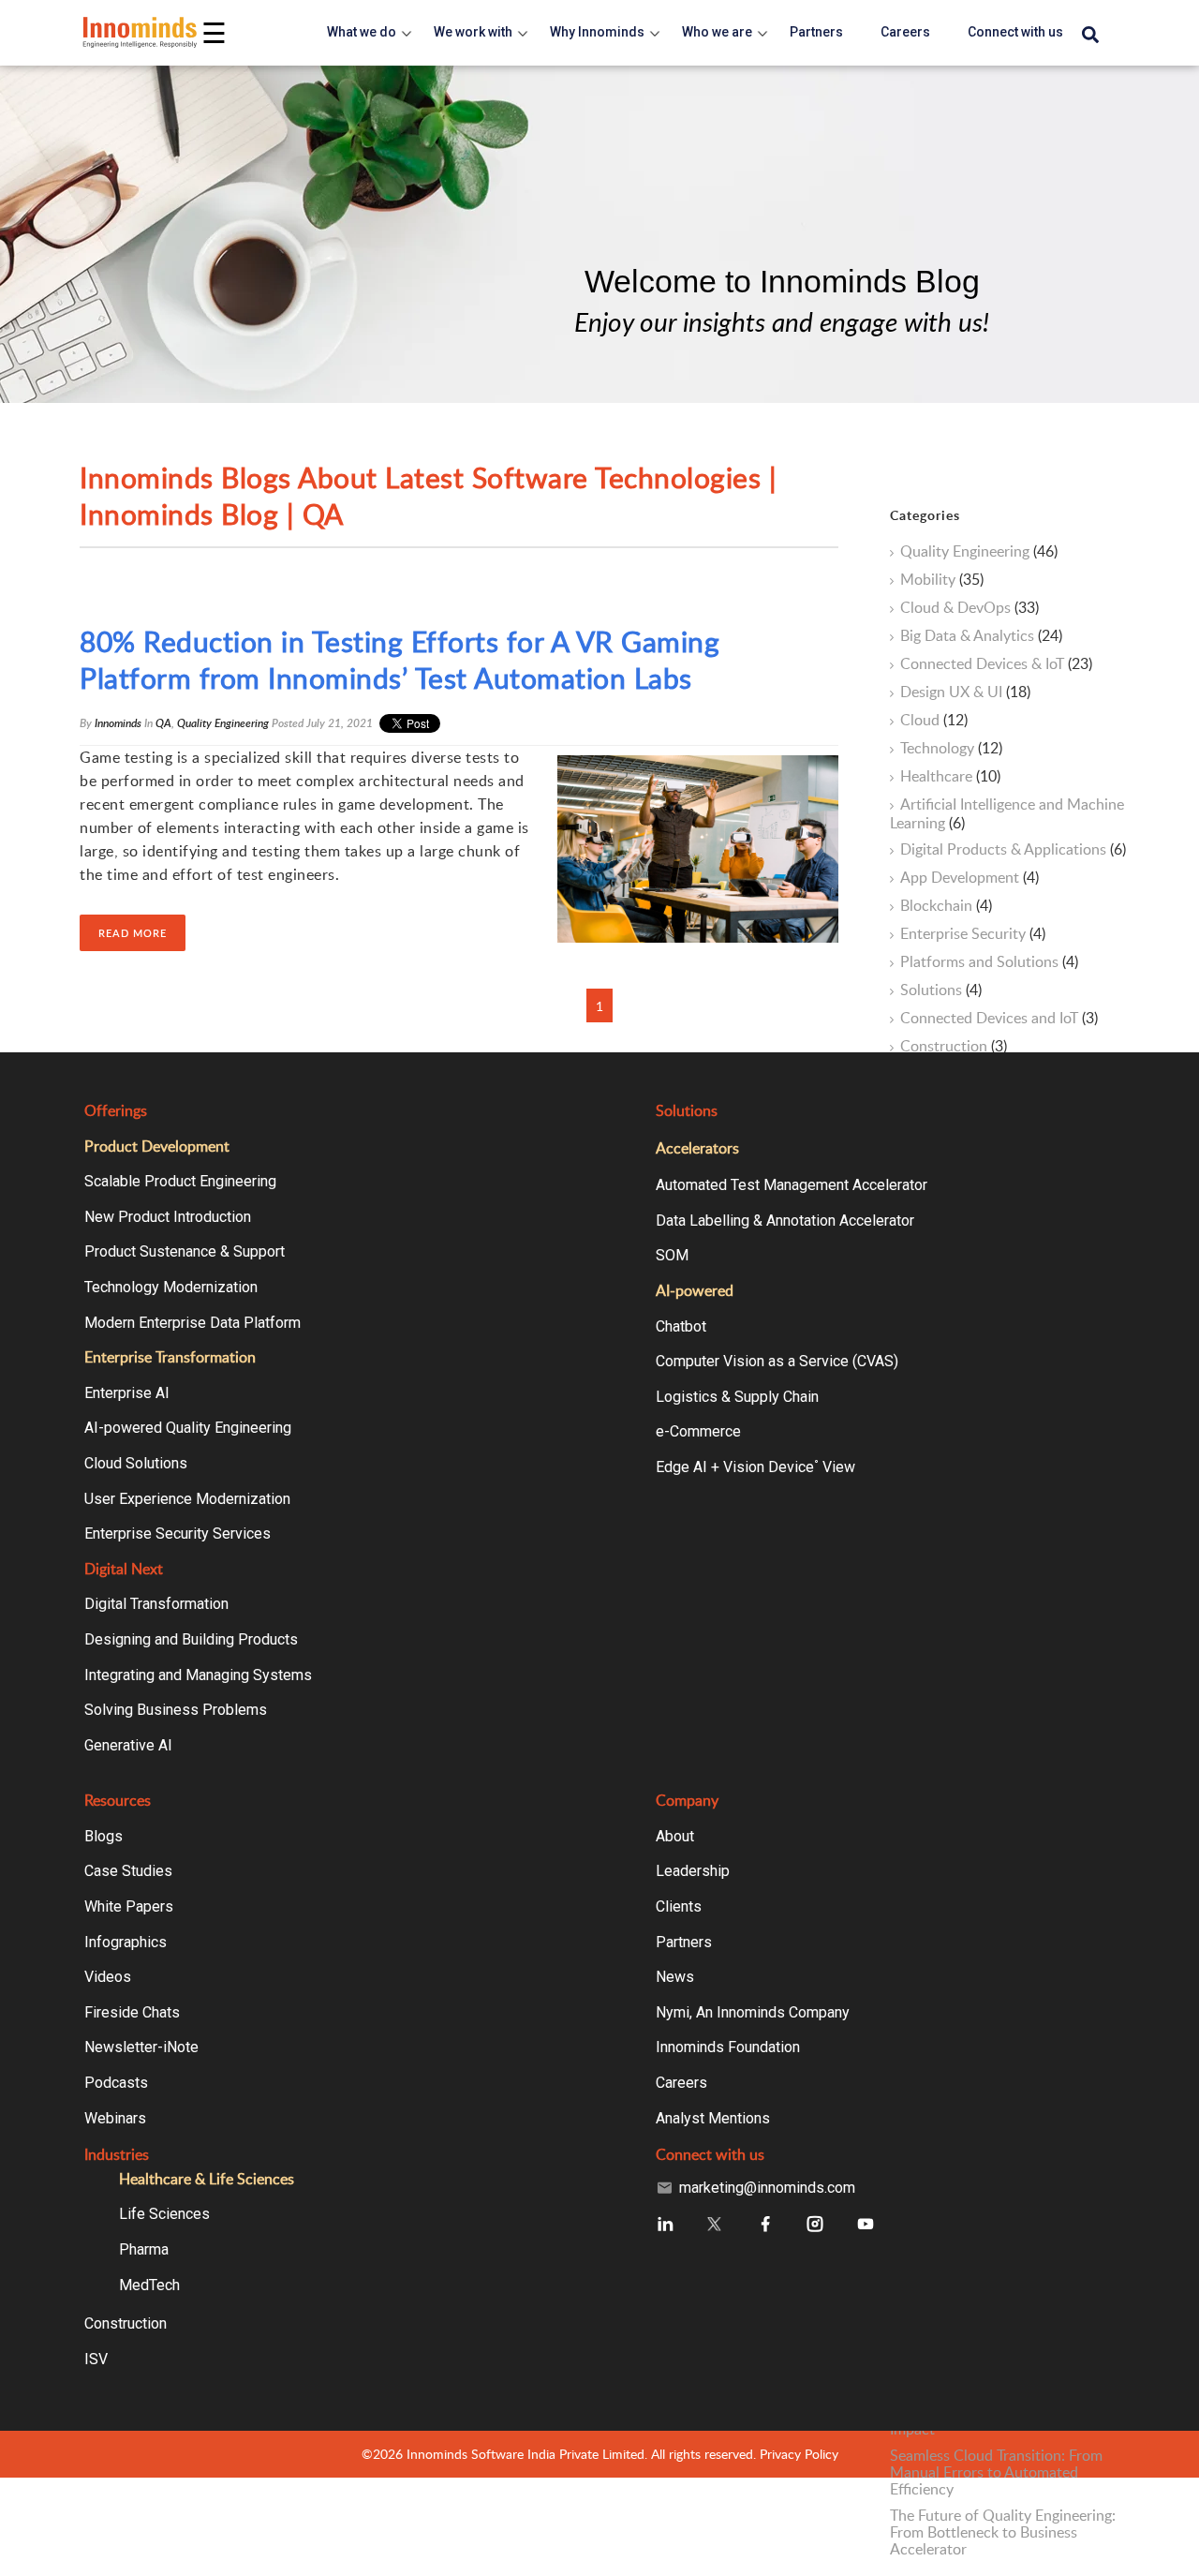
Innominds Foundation (728, 2047)
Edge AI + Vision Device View (755, 1467)
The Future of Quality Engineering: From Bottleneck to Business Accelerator (1003, 2532)
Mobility (942, 580)
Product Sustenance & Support (185, 1251)
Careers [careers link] (905, 32)
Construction (954, 1047)
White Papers (129, 1906)
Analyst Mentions (713, 2118)
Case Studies (128, 1871)
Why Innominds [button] (597, 32)
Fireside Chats (132, 2012)
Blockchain (946, 906)
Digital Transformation (156, 1604)
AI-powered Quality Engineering (188, 1428)
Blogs (104, 1836)
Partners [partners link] (816, 32)
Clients (679, 1906)
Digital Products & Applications (1013, 850)
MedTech (149, 2285)
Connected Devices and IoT (999, 1019)
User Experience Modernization (187, 1499)
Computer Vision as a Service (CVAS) (777, 1361)
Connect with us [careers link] (1015, 32)
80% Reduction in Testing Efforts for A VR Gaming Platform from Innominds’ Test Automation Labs (400, 660)
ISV (96, 2359)
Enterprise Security (973, 934)
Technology (951, 749)
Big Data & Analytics (981, 636)
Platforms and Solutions (989, 962)
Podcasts (116, 2083)
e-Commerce (698, 1431)
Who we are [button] (717, 32)
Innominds (118, 723)
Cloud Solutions (136, 1463)
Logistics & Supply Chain (737, 1397)
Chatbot (681, 1326)
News (675, 1977)
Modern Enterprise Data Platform (192, 1323)
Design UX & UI (965, 692)
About (675, 1836)
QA (163, 723)
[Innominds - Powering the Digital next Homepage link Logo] (141, 32)
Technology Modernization (171, 1287)
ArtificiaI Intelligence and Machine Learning (1007, 813)
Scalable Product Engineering (180, 1181)
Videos (108, 1977)
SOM (672, 1255)
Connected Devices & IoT (996, 664)
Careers (681, 2083)
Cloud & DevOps (970, 608)
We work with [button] (473, 32)
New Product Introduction (168, 1217)
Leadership (693, 1871)
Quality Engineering (223, 723)
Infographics (126, 1942)
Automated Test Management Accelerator (792, 1185)
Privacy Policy (799, 2454)
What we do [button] (362, 32)
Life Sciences (164, 2214)
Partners (684, 1942)
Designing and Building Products (191, 1639)
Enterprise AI (127, 1393)
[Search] (1090, 36)
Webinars (115, 2118)
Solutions (941, 990)
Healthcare (950, 777)
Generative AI (128, 1745)
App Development (970, 878)
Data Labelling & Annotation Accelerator (785, 1221)
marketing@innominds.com (767, 2188)
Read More (133, 933)
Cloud (934, 721)
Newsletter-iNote (141, 2047)
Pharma (144, 2249)
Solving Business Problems (176, 1710)
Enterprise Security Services (178, 1534)
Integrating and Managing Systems (198, 1675)
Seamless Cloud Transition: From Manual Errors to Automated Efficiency (996, 2472)
